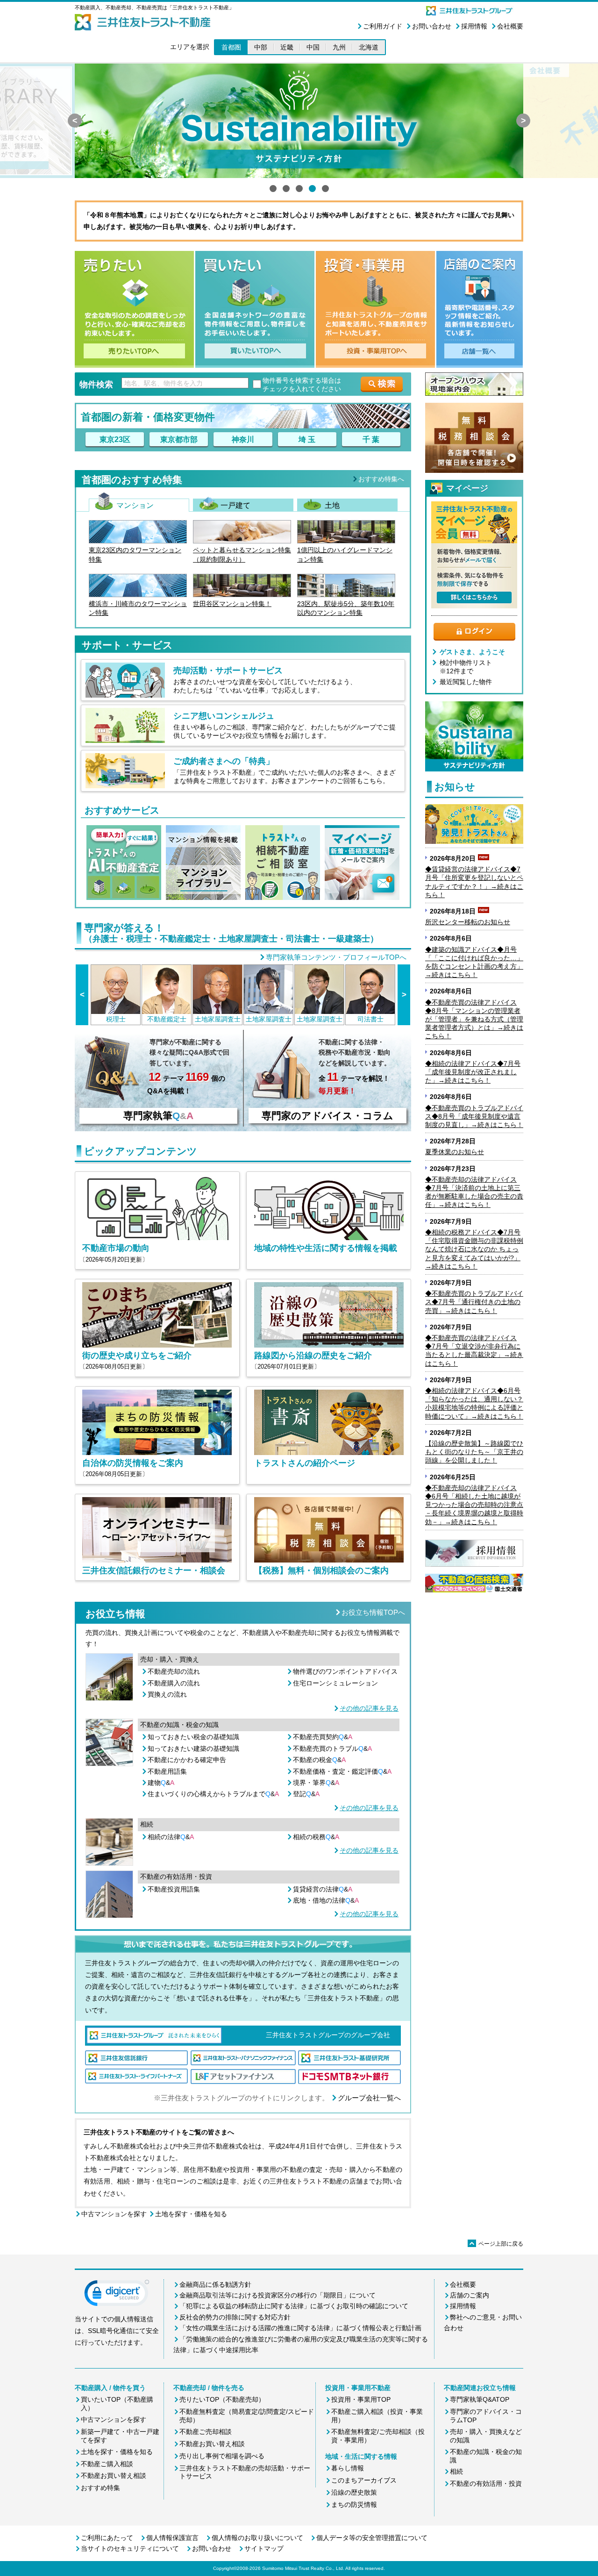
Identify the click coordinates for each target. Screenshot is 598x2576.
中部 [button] (261, 47)
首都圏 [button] (231, 47)
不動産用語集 (167, 1771)
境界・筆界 (316, 1783)
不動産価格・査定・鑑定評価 (342, 1771)
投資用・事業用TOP (361, 2399)
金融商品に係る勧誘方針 (215, 2284)
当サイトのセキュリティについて (130, 2548)
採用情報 (474, 26)
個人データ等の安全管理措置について (372, 2538)
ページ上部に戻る (496, 2244)
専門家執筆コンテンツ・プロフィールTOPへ (336, 957)
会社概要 (510, 26)
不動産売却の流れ (174, 1671)
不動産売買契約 (323, 1737)
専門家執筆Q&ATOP (480, 2399)
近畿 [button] (287, 47)
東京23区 (115, 439)
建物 (161, 1783)
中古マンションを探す (114, 2214)
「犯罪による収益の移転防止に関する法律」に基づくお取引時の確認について (294, 2306)
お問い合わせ (432, 26)
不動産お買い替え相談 (114, 2476)
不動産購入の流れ (174, 1683)
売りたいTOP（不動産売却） (222, 2399)
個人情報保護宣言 (172, 2538)
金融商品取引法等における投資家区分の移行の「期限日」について (278, 2295)
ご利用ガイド (383, 26)
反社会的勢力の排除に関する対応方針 (235, 2317)
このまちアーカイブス (364, 2480)
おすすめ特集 (100, 2488)
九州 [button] (339, 47)
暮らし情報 (348, 2468)
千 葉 (371, 439)
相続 (456, 2471)
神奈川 (243, 439)
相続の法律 (171, 1837)
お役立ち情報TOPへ (373, 1612)
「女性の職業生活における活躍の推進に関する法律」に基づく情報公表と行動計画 (300, 2328)
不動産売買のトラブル (332, 1748)
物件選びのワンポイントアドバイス (345, 1671)
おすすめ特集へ (381, 479)
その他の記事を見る (369, 1708)
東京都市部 (179, 439)
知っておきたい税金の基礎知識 (193, 1737)
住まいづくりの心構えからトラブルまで (213, 1794)
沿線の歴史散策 (354, 2492)
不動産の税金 (319, 1760)
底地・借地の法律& (326, 1900)
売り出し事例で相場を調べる (222, 2456)
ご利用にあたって (107, 2538)
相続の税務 (316, 1837)
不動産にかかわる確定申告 (187, 1760)
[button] (117, 2295)
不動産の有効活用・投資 (486, 2483)
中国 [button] (313, 47)
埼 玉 (307, 439)
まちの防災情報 (354, 2505)
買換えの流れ (167, 1694)
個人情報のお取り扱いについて (257, 2538)
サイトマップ (264, 2548)
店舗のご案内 (470, 2295)
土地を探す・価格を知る (191, 2214)
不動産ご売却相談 (206, 2432)
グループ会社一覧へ (369, 2098)
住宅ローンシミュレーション (335, 1683)
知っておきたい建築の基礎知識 (193, 1748)
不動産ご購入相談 (107, 2464)
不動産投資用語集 (174, 1889)
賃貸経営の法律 (323, 1889)
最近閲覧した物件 (466, 682)
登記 (306, 1794)
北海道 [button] (369, 47)
